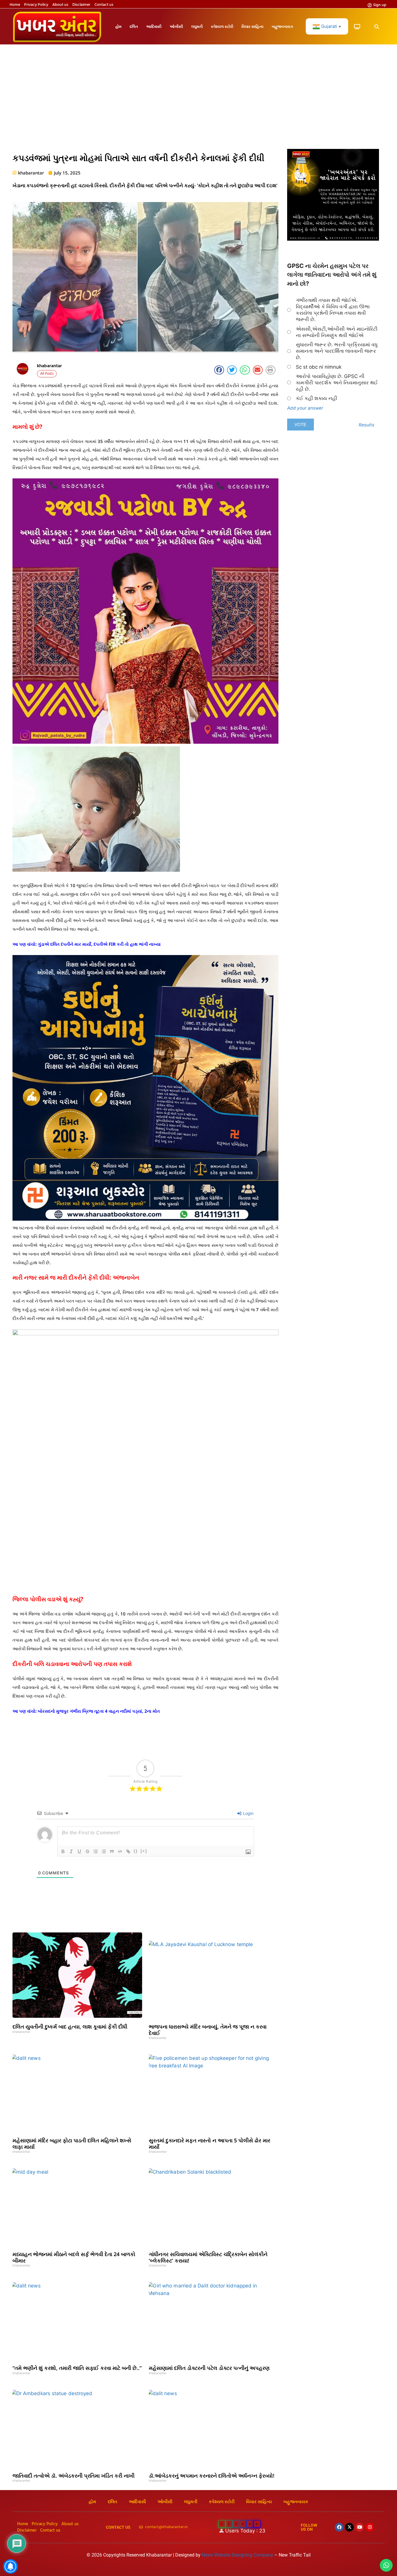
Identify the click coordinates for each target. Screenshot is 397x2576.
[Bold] (63, 1851)
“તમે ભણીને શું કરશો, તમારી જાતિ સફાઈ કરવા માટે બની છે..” (77, 2368)
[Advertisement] (199, 100)
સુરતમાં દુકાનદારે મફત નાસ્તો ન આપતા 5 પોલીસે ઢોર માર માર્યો (210, 2143)
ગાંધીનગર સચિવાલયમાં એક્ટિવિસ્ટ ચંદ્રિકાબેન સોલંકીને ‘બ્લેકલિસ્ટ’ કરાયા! (208, 2257)
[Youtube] (360, 2527)
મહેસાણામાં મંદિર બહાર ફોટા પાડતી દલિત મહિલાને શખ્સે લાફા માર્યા (72, 2143)
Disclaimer (81, 5)
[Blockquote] (112, 1851)
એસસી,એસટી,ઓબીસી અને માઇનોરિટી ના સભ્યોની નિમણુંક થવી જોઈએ (337, 332)
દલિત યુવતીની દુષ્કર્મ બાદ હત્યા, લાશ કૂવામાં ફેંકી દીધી (70, 2026)
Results (366, 425)
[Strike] (87, 1851)
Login (248, 1813)
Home (15, 5)
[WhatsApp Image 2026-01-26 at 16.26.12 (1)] (333, 239)
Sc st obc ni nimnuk (319, 367)
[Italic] (71, 1851)
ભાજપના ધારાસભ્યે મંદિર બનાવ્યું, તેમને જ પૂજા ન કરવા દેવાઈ (208, 2030)
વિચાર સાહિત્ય (253, 26)
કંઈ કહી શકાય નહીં (316, 398)
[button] (377, 27)
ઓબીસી (176, 26)
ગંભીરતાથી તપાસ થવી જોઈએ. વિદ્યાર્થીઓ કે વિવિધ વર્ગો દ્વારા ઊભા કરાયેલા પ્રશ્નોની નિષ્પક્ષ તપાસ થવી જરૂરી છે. (333, 310)
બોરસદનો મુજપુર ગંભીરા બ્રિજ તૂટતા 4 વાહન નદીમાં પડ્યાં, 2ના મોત (99, 1711)
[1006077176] (145, 1219)
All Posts (47, 374)
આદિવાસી (154, 26)
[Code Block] (120, 1851)
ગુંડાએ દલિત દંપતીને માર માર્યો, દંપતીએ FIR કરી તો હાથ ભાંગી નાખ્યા (99, 944)
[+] (144, 1851)
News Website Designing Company (238, 2555)
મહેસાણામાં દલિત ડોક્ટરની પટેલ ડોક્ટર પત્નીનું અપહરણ (209, 2368)
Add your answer (305, 408)
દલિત (134, 26)
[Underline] (79, 1851)
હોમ (118, 26)
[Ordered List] (96, 1851)
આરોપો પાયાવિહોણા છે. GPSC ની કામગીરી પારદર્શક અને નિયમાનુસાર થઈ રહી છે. (337, 383)
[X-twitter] (349, 2527)
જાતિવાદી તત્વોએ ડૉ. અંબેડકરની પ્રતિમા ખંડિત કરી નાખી (74, 2476)
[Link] (128, 1851)
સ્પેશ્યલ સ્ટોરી (222, 26)
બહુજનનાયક (282, 26)
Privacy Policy (36, 5)
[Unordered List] (104, 1851)
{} (136, 1851)
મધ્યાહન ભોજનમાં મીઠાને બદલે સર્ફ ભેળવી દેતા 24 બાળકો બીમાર (74, 2257)
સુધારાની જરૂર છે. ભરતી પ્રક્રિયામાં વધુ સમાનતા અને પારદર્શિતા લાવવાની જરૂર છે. (337, 351)
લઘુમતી (197, 26)
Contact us (104, 5)
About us (60, 5)
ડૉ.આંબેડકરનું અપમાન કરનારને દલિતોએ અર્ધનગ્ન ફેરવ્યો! (212, 2476)
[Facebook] (339, 2527)
